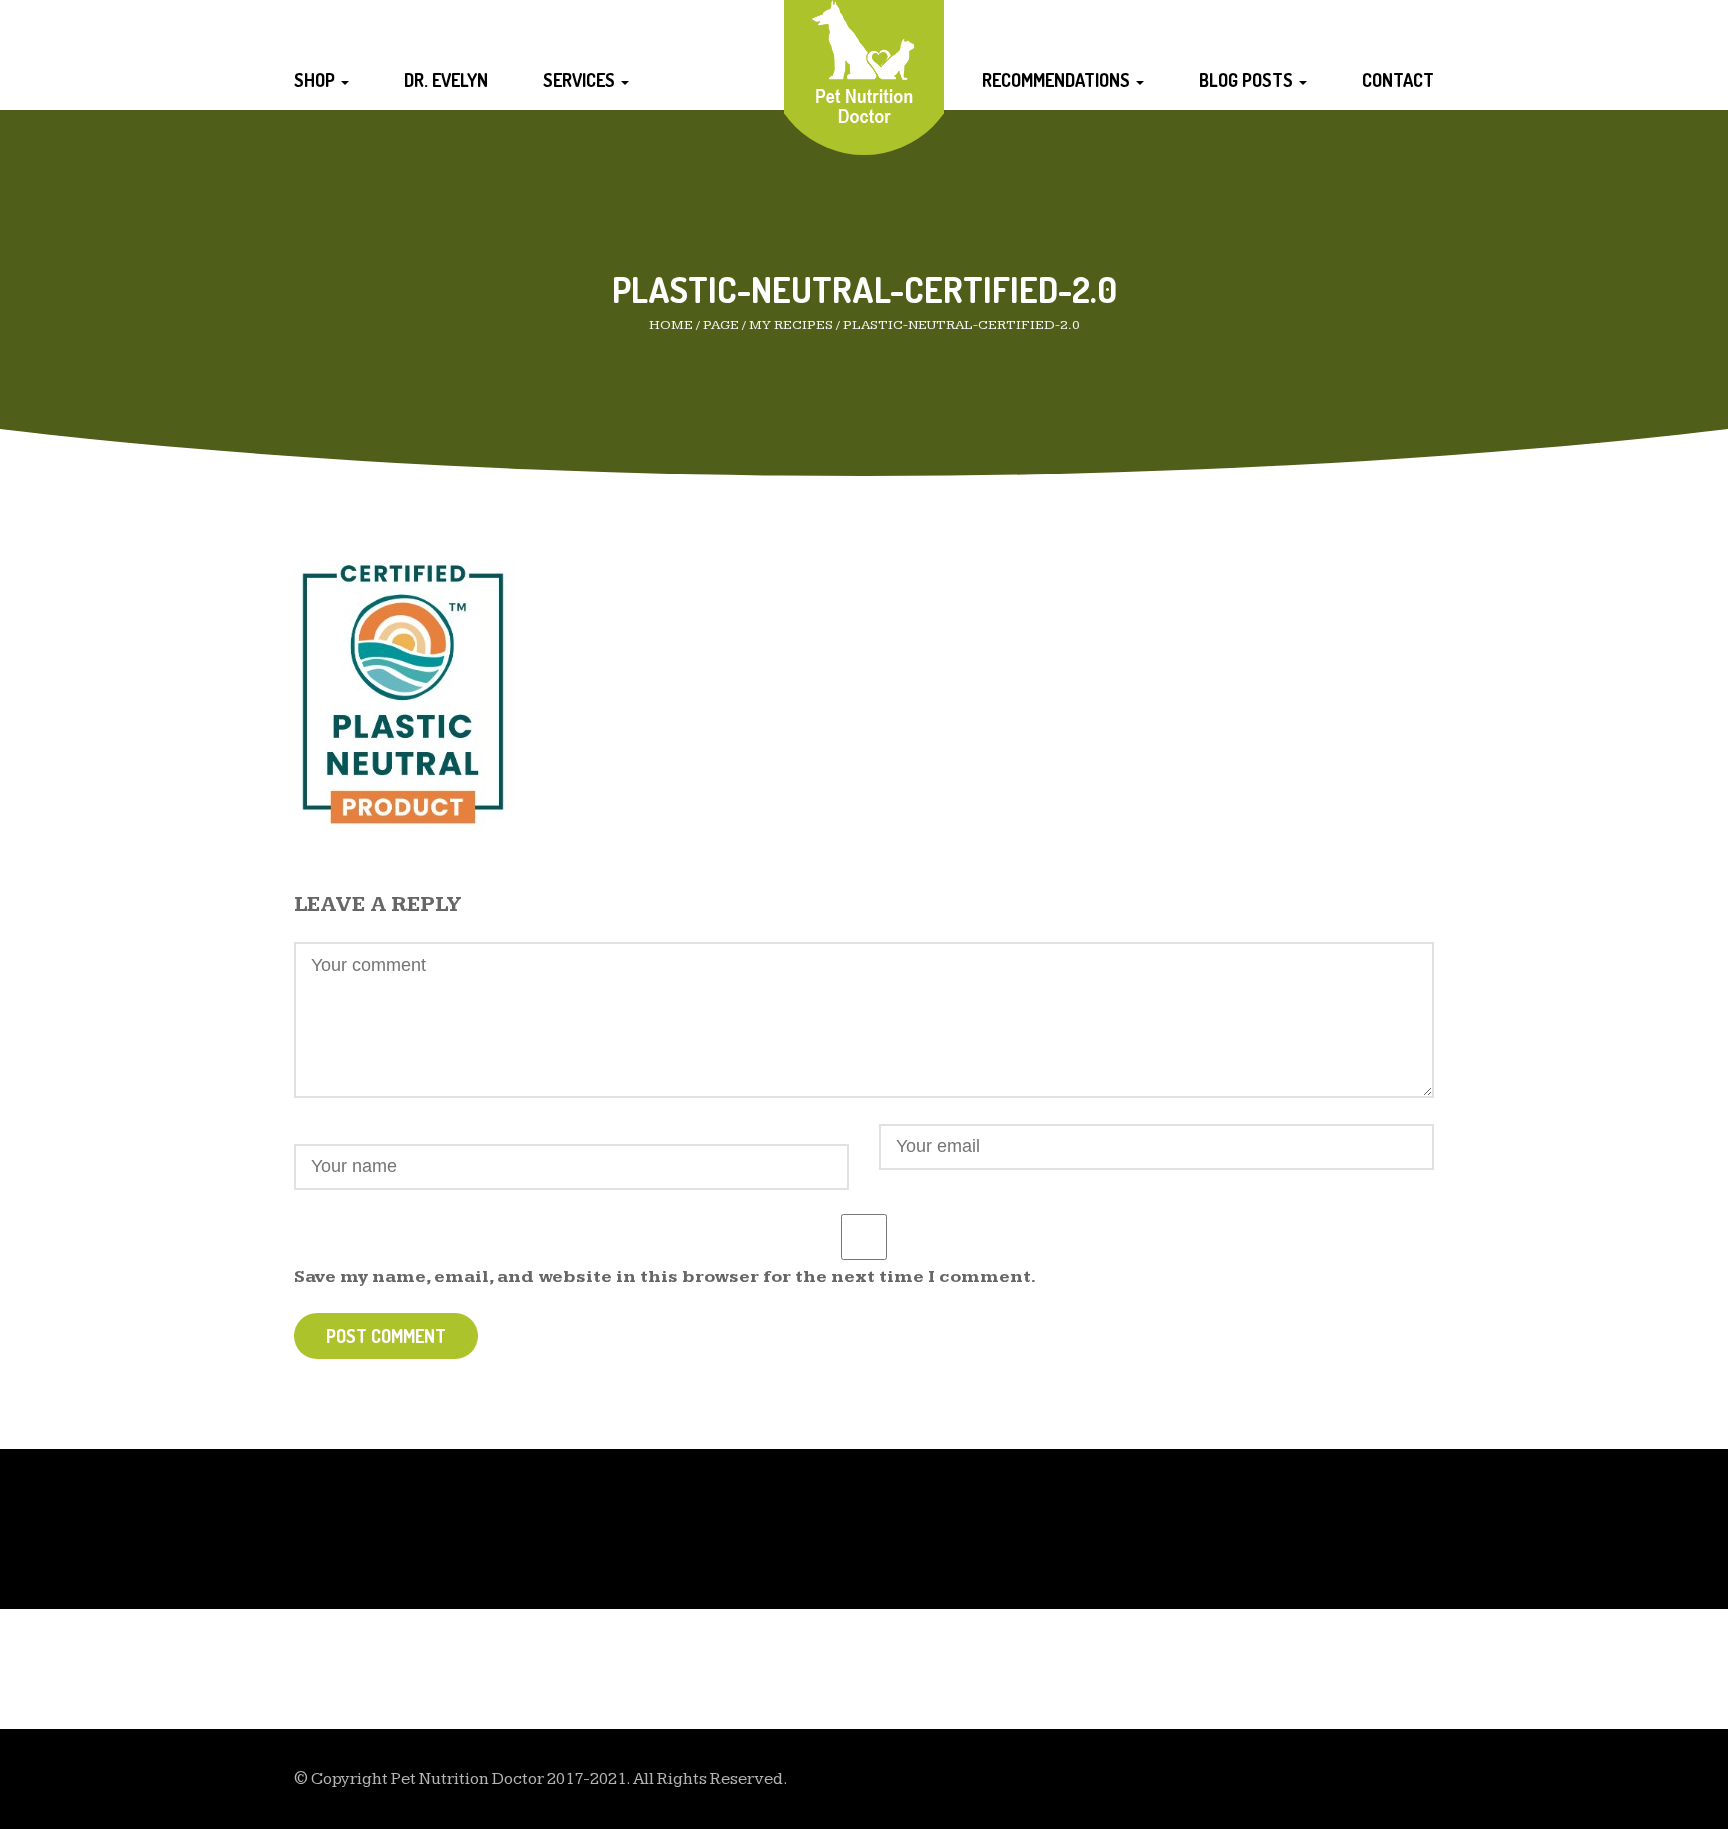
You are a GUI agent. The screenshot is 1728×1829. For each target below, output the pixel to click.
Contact (1398, 80)
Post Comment (386, 1336)
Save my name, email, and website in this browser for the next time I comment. (665, 1276)
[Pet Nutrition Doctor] (864, 61)
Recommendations (1058, 80)
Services (581, 80)
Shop (316, 80)
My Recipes (791, 325)
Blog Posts (1248, 80)
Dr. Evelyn (446, 80)
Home (671, 325)
